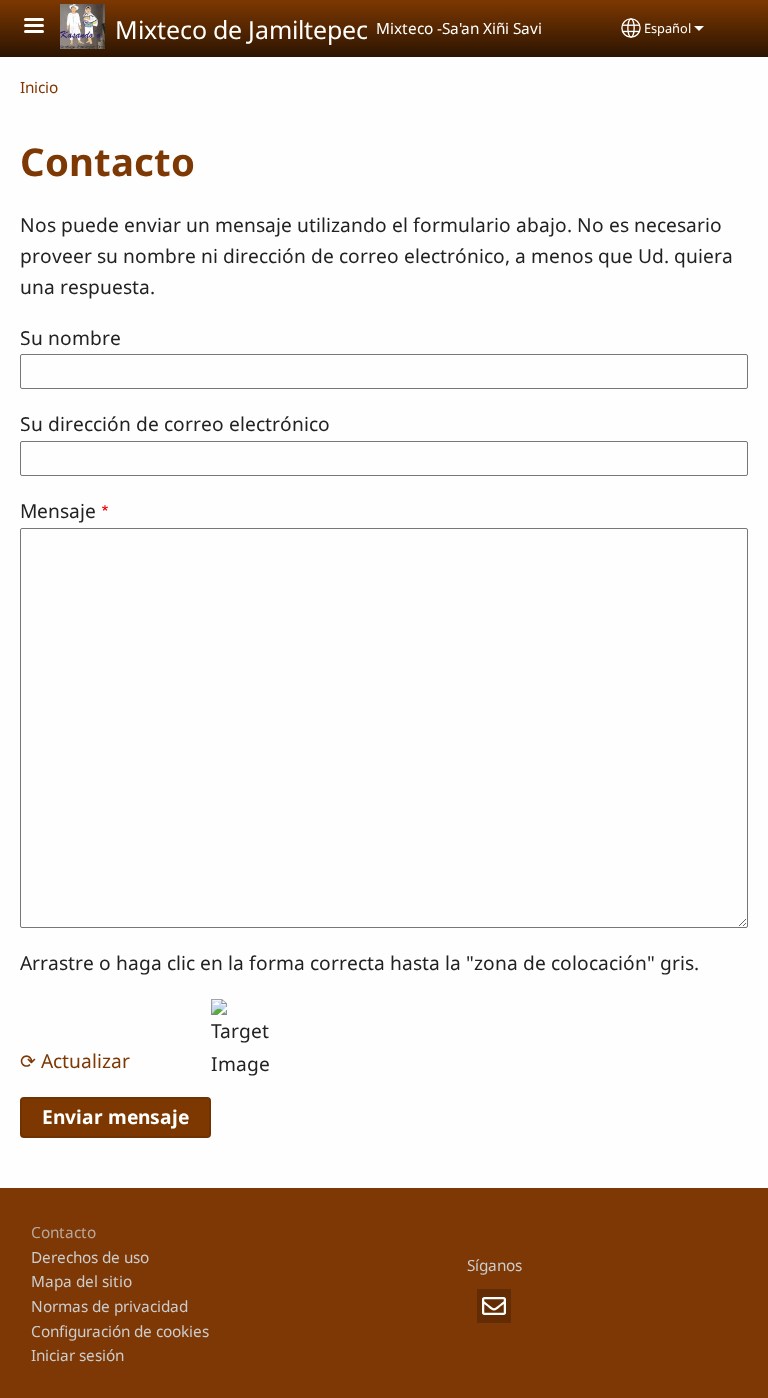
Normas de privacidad (109, 1306)
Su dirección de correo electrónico (175, 423)
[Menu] (46, 27)
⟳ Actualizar (75, 1060)
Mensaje (58, 510)
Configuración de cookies (120, 1331)
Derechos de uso (90, 1257)
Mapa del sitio (81, 1281)
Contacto (63, 1232)
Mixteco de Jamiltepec (241, 29)
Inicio (39, 87)
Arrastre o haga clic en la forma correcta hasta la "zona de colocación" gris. (359, 962)
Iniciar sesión (77, 1355)
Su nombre (70, 337)
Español (667, 28)
